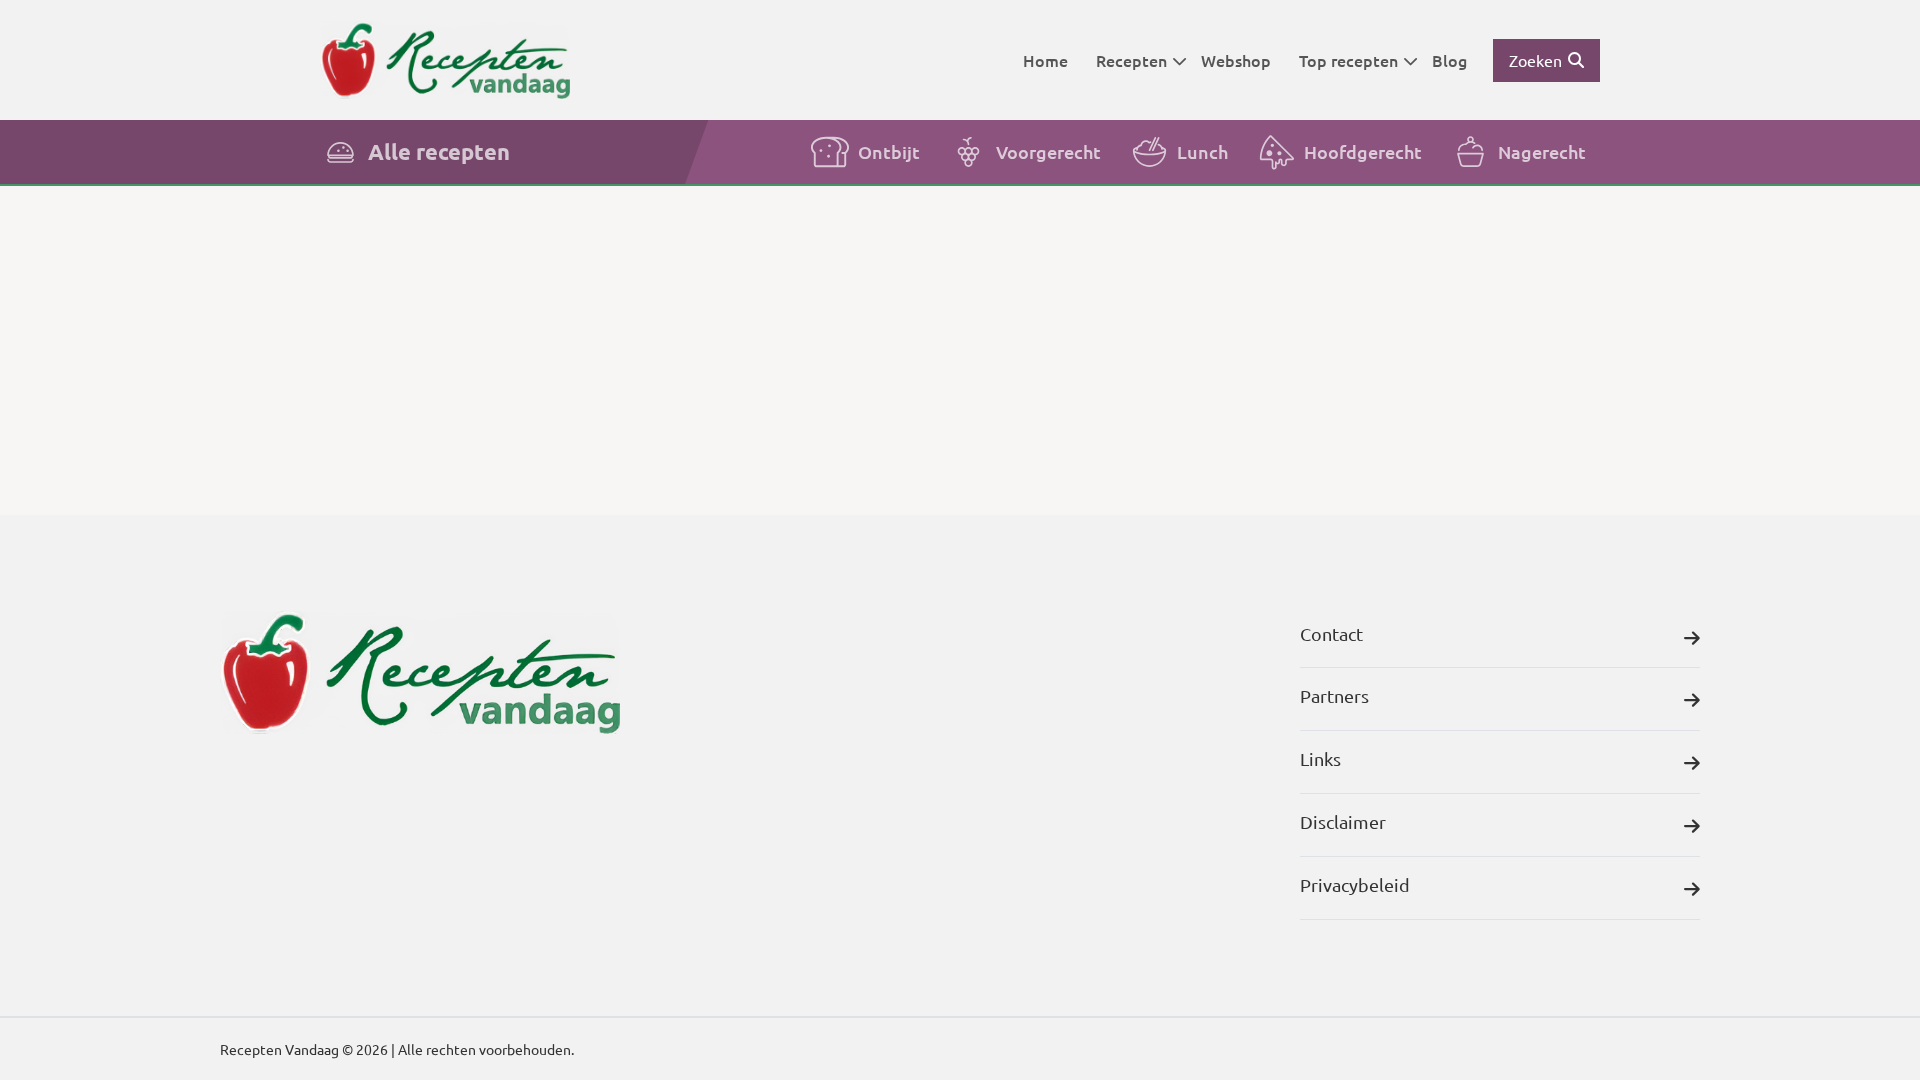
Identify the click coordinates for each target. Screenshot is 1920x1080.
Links (1320, 758)
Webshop (1236, 60)
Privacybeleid (1355, 884)
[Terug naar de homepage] (445, 59)
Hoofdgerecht (1363, 151)
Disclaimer (1343, 821)
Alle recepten (439, 151)
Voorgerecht (1048, 151)
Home (1045, 60)
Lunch (1202, 151)
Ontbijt (889, 151)
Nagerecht (1542, 151)
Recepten (1131, 60)
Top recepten (1348, 60)
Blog (1449, 60)
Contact (1331, 633)
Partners (1334, 695)
